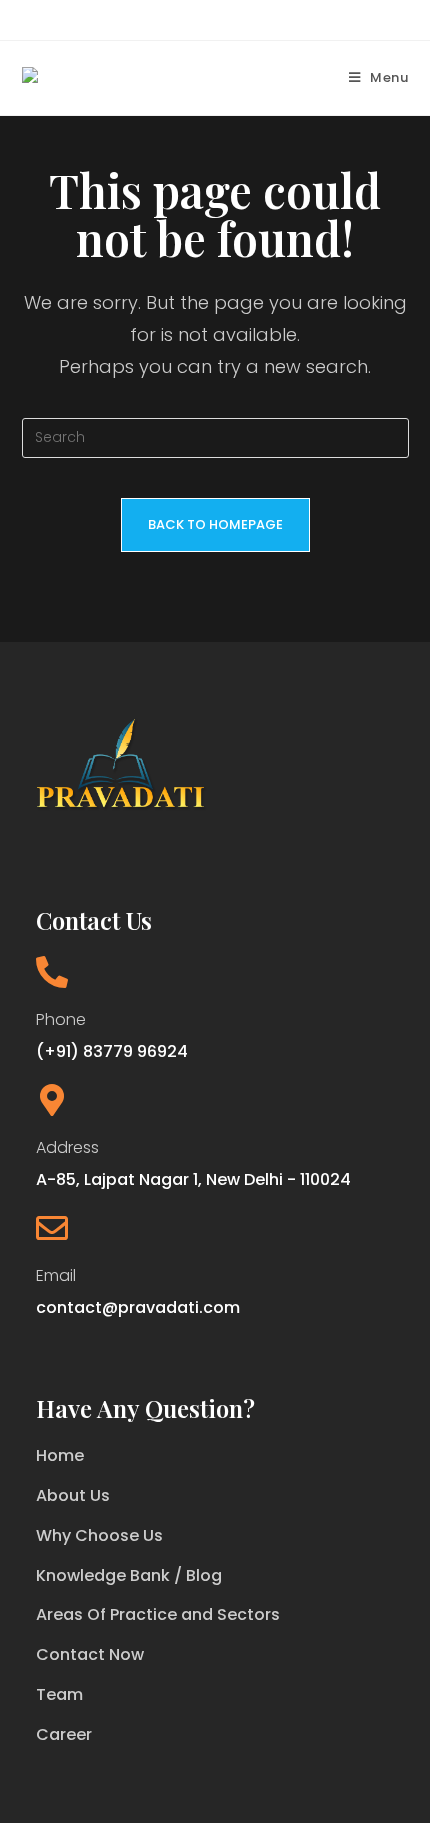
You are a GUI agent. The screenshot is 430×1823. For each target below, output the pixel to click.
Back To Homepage (215, 524)
